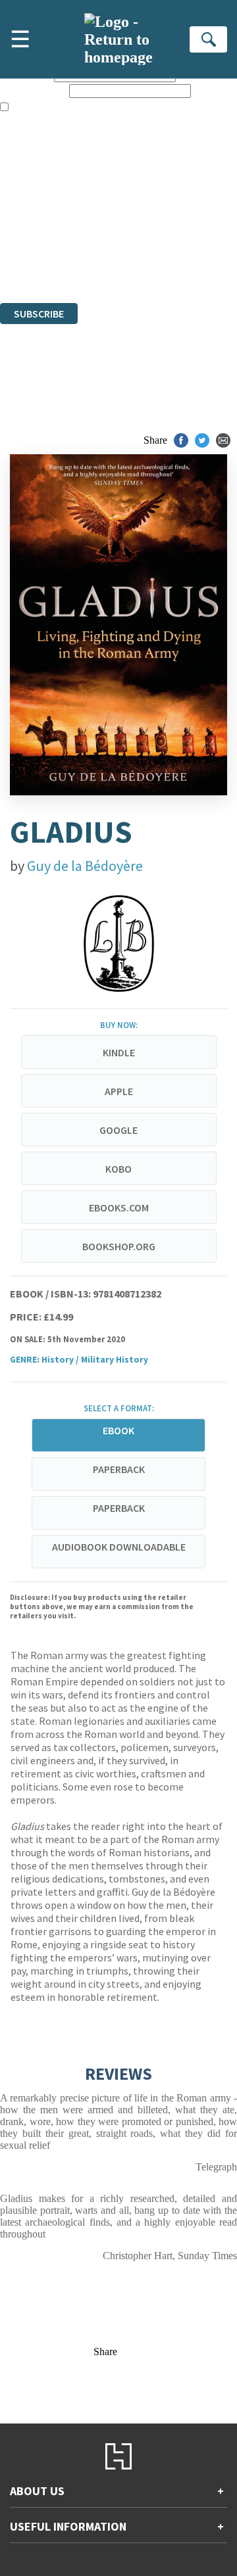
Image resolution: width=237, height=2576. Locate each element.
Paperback (119, 1469)
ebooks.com (119, 1207)
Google (118, 1130)
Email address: (33, 90)
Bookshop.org (119, 1246)
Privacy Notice (31, 261)
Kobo (118, 1169)
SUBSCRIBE (39, 314)
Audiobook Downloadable (119, 1547)
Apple (119, 1091)
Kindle (119, 1052)
